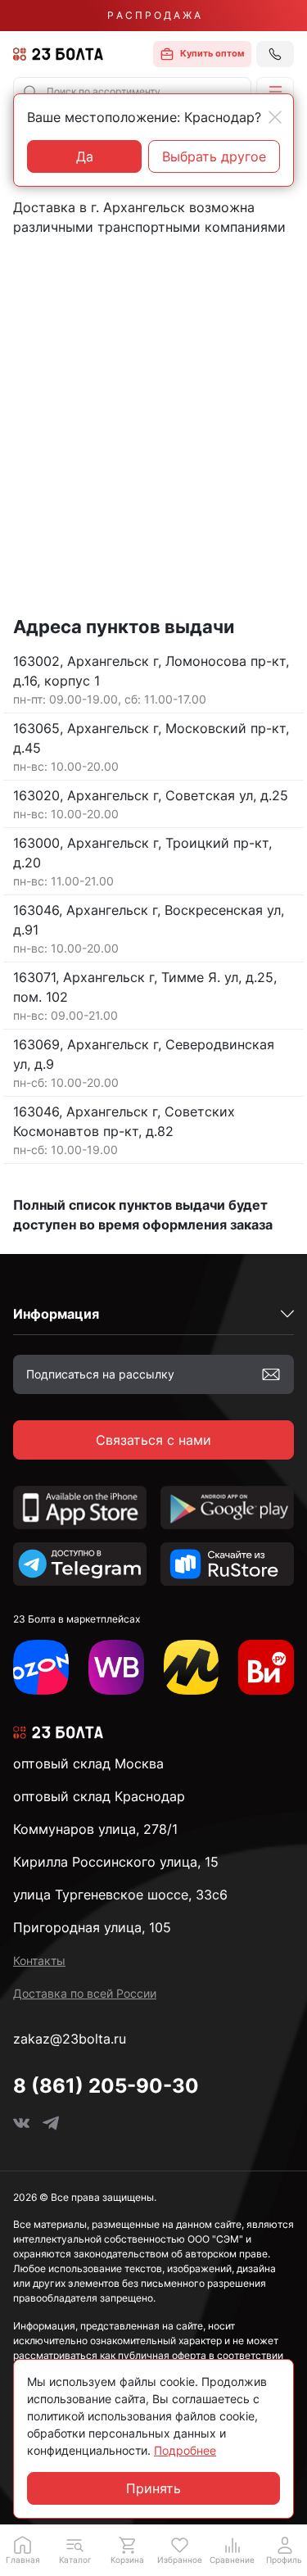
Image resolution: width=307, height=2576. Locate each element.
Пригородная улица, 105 (92, 1927)
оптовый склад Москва (88, 1763)
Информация (56, 1314)
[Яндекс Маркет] (192, 1668)
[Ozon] (41, 1668)
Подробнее (185, 2450)
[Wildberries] (116, 1668)
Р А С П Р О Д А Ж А (154, 15)
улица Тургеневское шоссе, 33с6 (120, 1895)
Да (85, 156)
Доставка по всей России (85, 1993)
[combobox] (132, 92)
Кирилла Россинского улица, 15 (116, 1862)
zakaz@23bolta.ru (70, 2039)
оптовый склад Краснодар (99, 1796)
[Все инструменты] (266, 1668)
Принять (153, 2488)
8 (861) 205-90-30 (106, 2086)
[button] (275, 92)
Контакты (39, 1960)
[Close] (275, 117)
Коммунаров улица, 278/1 (95, 1829)
